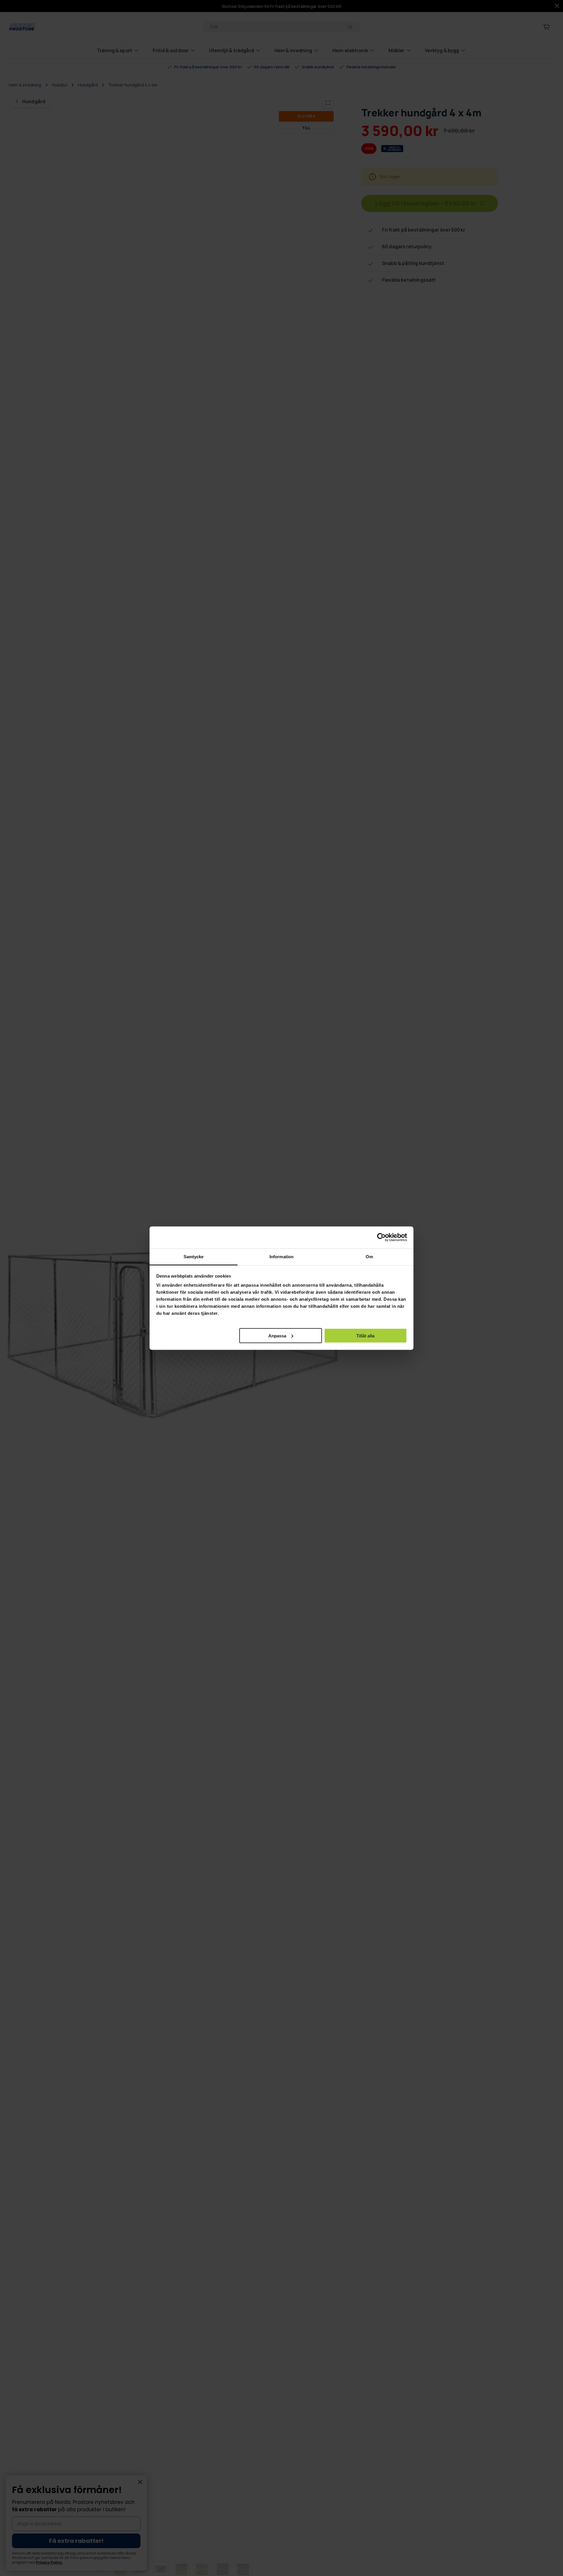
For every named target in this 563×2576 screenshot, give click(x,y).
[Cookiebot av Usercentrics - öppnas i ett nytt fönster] (381, 1237)
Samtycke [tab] (194, 1256)
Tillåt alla (365, 1335)
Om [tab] (369, 1256)
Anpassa (277, 1335)
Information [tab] (281, 1256)
